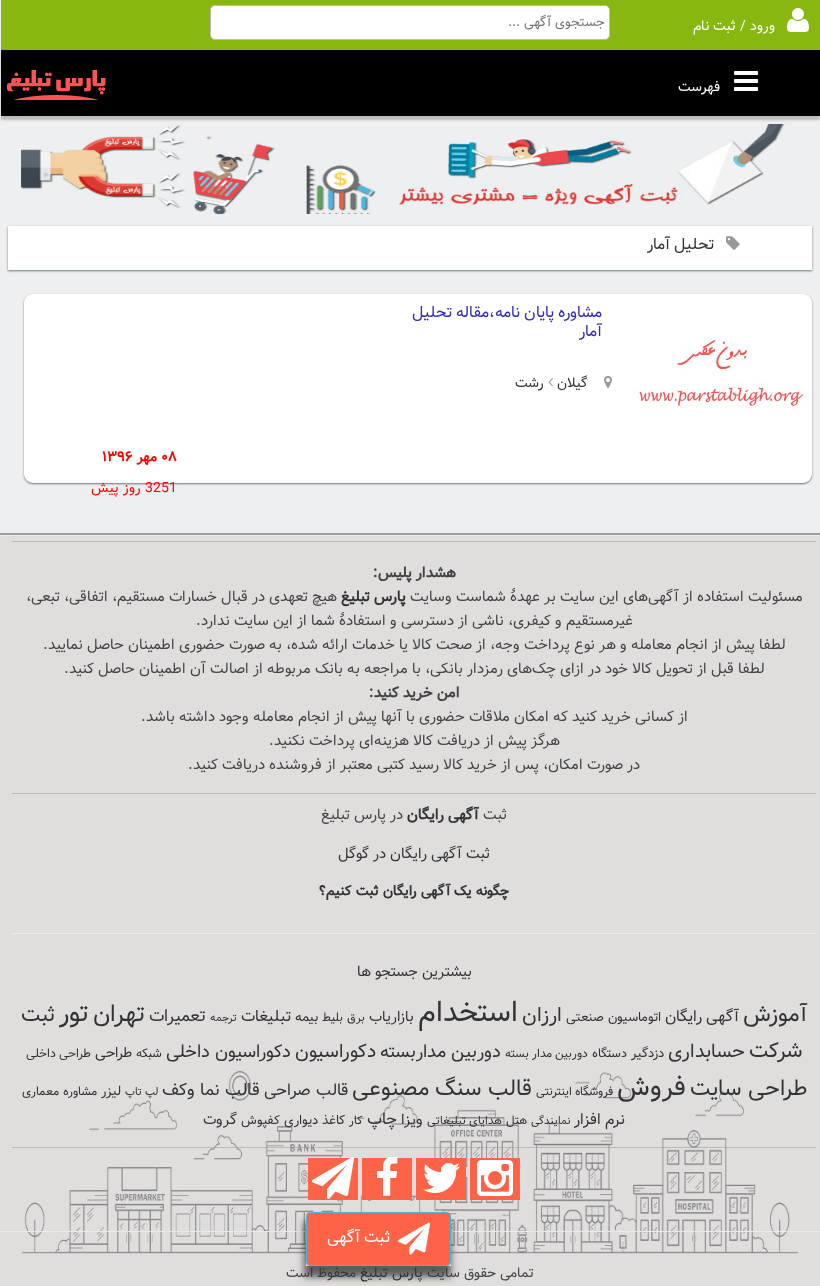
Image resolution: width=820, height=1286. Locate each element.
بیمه (306, 1017)
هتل (516, 1121)
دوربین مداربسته (440, 1052)
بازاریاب (391, 1017)
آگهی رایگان (702, 1017)
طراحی (113, 1053)
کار (356, 1121)
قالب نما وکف (211, 1090)
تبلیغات (266, 1017)
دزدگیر (647, 1054)
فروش (651, 1088)
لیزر (111, 1091)
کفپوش (260, 1121)
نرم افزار (599, 1120)
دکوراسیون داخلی (228, 1052)
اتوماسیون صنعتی (613, 1018)
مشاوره (80, 1092)
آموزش (775, 1015)
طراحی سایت (748, 1089)
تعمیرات (177, 1016)
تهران (119, 1015)
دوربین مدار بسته (546, 1054)
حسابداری (706, 1052)
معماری (40, 1092)
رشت (529, 384)
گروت (220, 1120)
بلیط (332, 1018)
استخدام (468, 1014)
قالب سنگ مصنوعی (442, 1089)
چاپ (382, 1120)
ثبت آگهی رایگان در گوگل (414, 854)
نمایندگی (550, 1121)
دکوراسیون (335, 1052)
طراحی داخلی (58, 1054)
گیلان (570, 384)
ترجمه (223, 1018)
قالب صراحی (306, 1091)
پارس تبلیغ (373, 597)
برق (356, 1018)
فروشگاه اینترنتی (574, 1092)
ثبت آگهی (362, 1238)
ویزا (412, 1120)
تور (74, 1014)
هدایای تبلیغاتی (464, 1121)
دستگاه (609, 1054)
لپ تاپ (141, 1092)
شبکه (149, 1054)
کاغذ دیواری (314, 1121)
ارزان (542, 1016)
